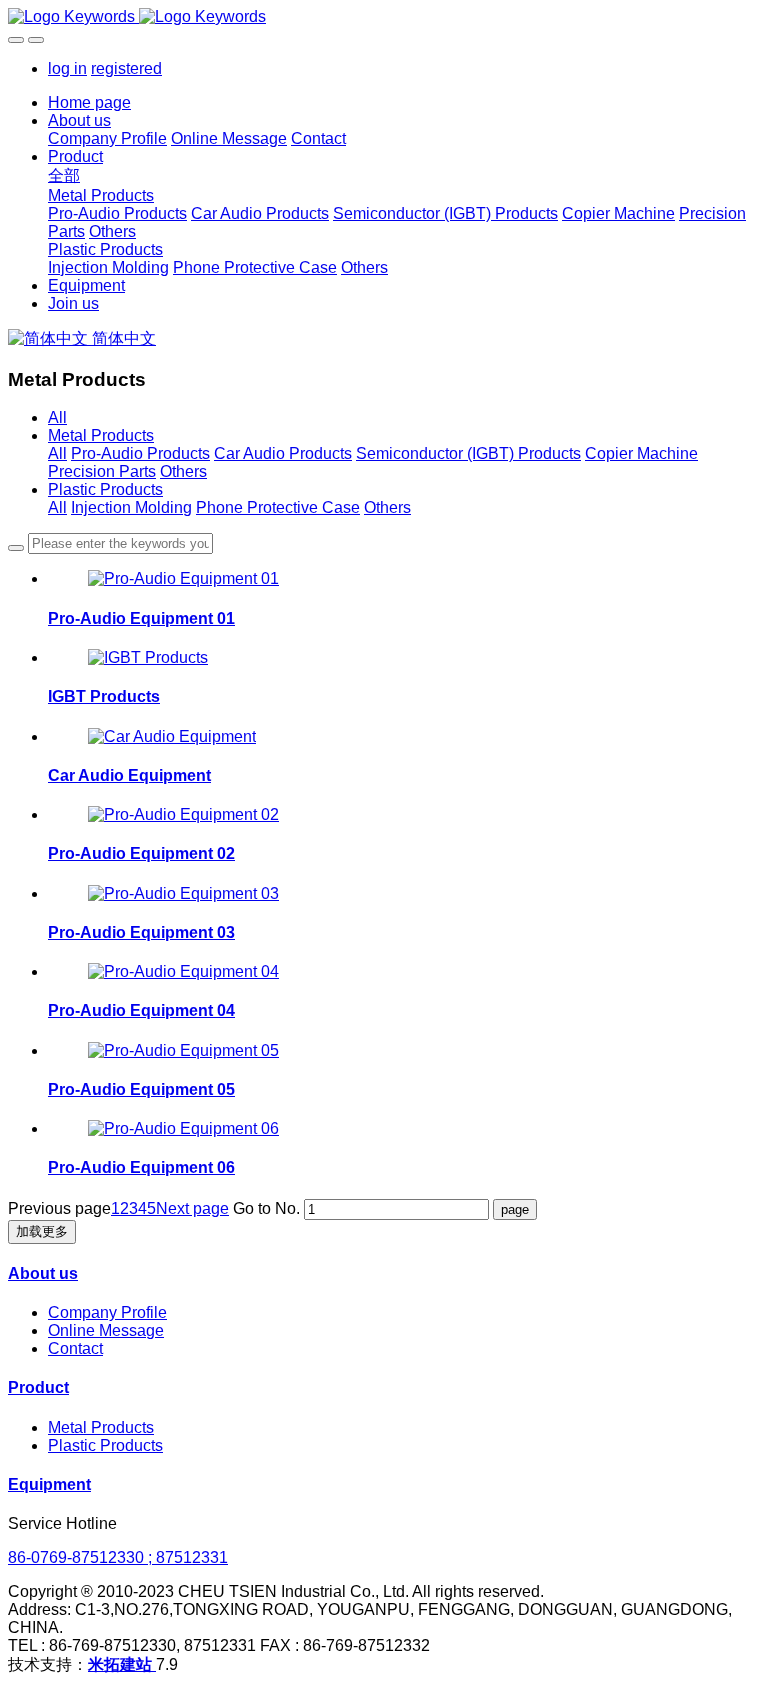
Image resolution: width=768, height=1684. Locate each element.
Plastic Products (105, 489)
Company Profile (107, 1312)
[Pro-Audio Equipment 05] (183, 1050)
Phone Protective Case (278, 507)
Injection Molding (131, 507)
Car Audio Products (283, 453)
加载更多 (42, 1231)
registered (126, 68)
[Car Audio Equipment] (172, 736)
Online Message (106, 1330)
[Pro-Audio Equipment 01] (183, 578)
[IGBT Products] (148, 657)
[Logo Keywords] (384, 17)
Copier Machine (641, 453)
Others (183, 471)
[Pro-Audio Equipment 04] (183, 971)
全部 (64, 175)
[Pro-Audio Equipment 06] (183, 1128)
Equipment (49, 1484)
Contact (75, 1348)
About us (43, 1273)
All (57, 417)
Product (38, 1387)
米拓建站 (122, 1664)
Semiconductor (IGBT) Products (468, 453)
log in (67, 68)
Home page (89, 102)
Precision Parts (102, 471)
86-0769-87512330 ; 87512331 (118, 1557)
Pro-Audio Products (140, 453)
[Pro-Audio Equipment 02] (183, 814)
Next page (192, 1208)
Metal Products (101, 435)
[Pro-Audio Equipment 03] (183, 893)
